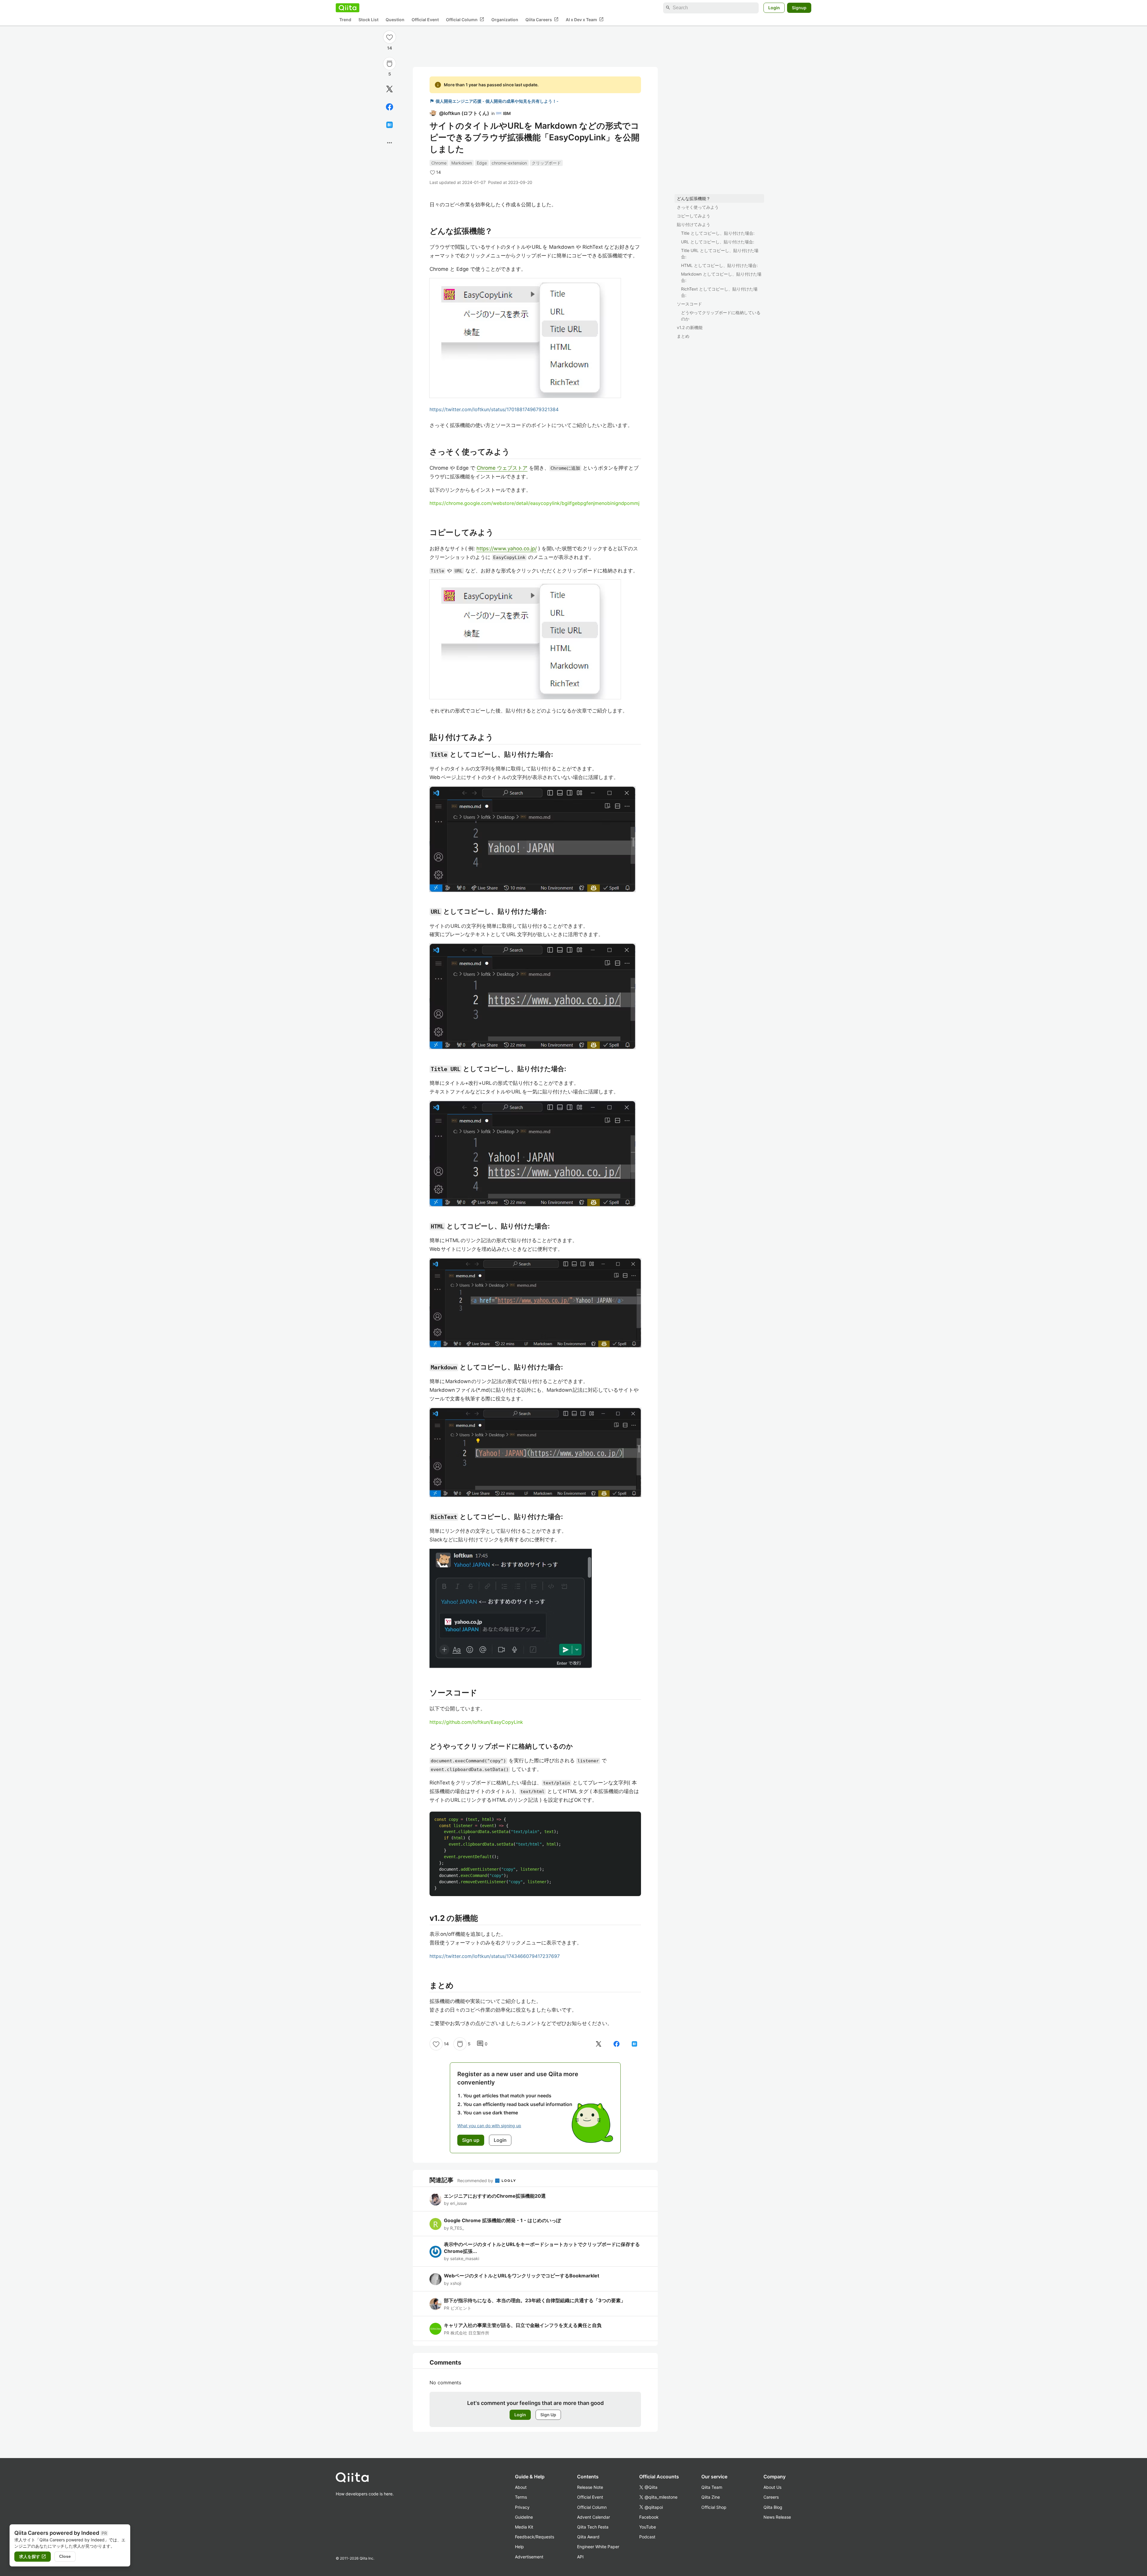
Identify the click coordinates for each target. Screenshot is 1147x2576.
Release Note (590, 2487)
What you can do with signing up (489, 2126)
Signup (799, 8)
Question (395, 20)
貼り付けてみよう (694, 224)
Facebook (649, 2517)
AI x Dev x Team (585, 19)
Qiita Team (712, 2487)
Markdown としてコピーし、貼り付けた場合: (721, 277)
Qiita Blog (773, 2507)
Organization (505, 20)
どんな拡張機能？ (694, 198)
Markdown (462, 163)
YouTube (648, 2527)
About (521, 2487)
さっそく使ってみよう (698, 207)
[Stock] (390, 64)
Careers (771, 2497)
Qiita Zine (711, 2497)
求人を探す (33, 2557)
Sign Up (548, 2415)
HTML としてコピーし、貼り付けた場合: (719, 265)
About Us (772, 2487)
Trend (345, 20)
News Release (777, 2517)
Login (774, 8)
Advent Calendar (594, 2517)
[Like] (390, 37)
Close (65, 2556)
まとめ (683, 336)
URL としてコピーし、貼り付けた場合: (718, 242)
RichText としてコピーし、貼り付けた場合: (719, 292)
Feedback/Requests (535, 2537)
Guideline (524, 2517)
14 (390, 48)
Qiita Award (588, 2537)
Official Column (465, 19)
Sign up (471, 2140)
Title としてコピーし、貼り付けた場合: (718, 233)
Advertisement (529, 2557)
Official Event (425, 20)
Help (519, 2547)
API (580, 2557)
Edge (482, 163)
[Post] (390, 89)
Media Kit (524, 2527)
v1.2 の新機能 (690, 327)
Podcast (647, 2537)
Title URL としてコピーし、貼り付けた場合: (720, 254)
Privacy (522, 2507)
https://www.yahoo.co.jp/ (507, 549)
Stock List (368, 20)
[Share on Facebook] (390, 107)
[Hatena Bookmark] (390, 125)
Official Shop (714, 2507)
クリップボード (546, 163)
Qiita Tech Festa (593, 2527)
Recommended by (476, 2181)
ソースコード (689, 304)
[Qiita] (348, 8)
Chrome (439, 163)
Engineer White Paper (598, 2547)
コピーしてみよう (694, 216)
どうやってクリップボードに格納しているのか (721, 316)
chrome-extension (509, 163)
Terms (521, 2497)
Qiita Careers (542, 19)
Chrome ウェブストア (502, 468)
